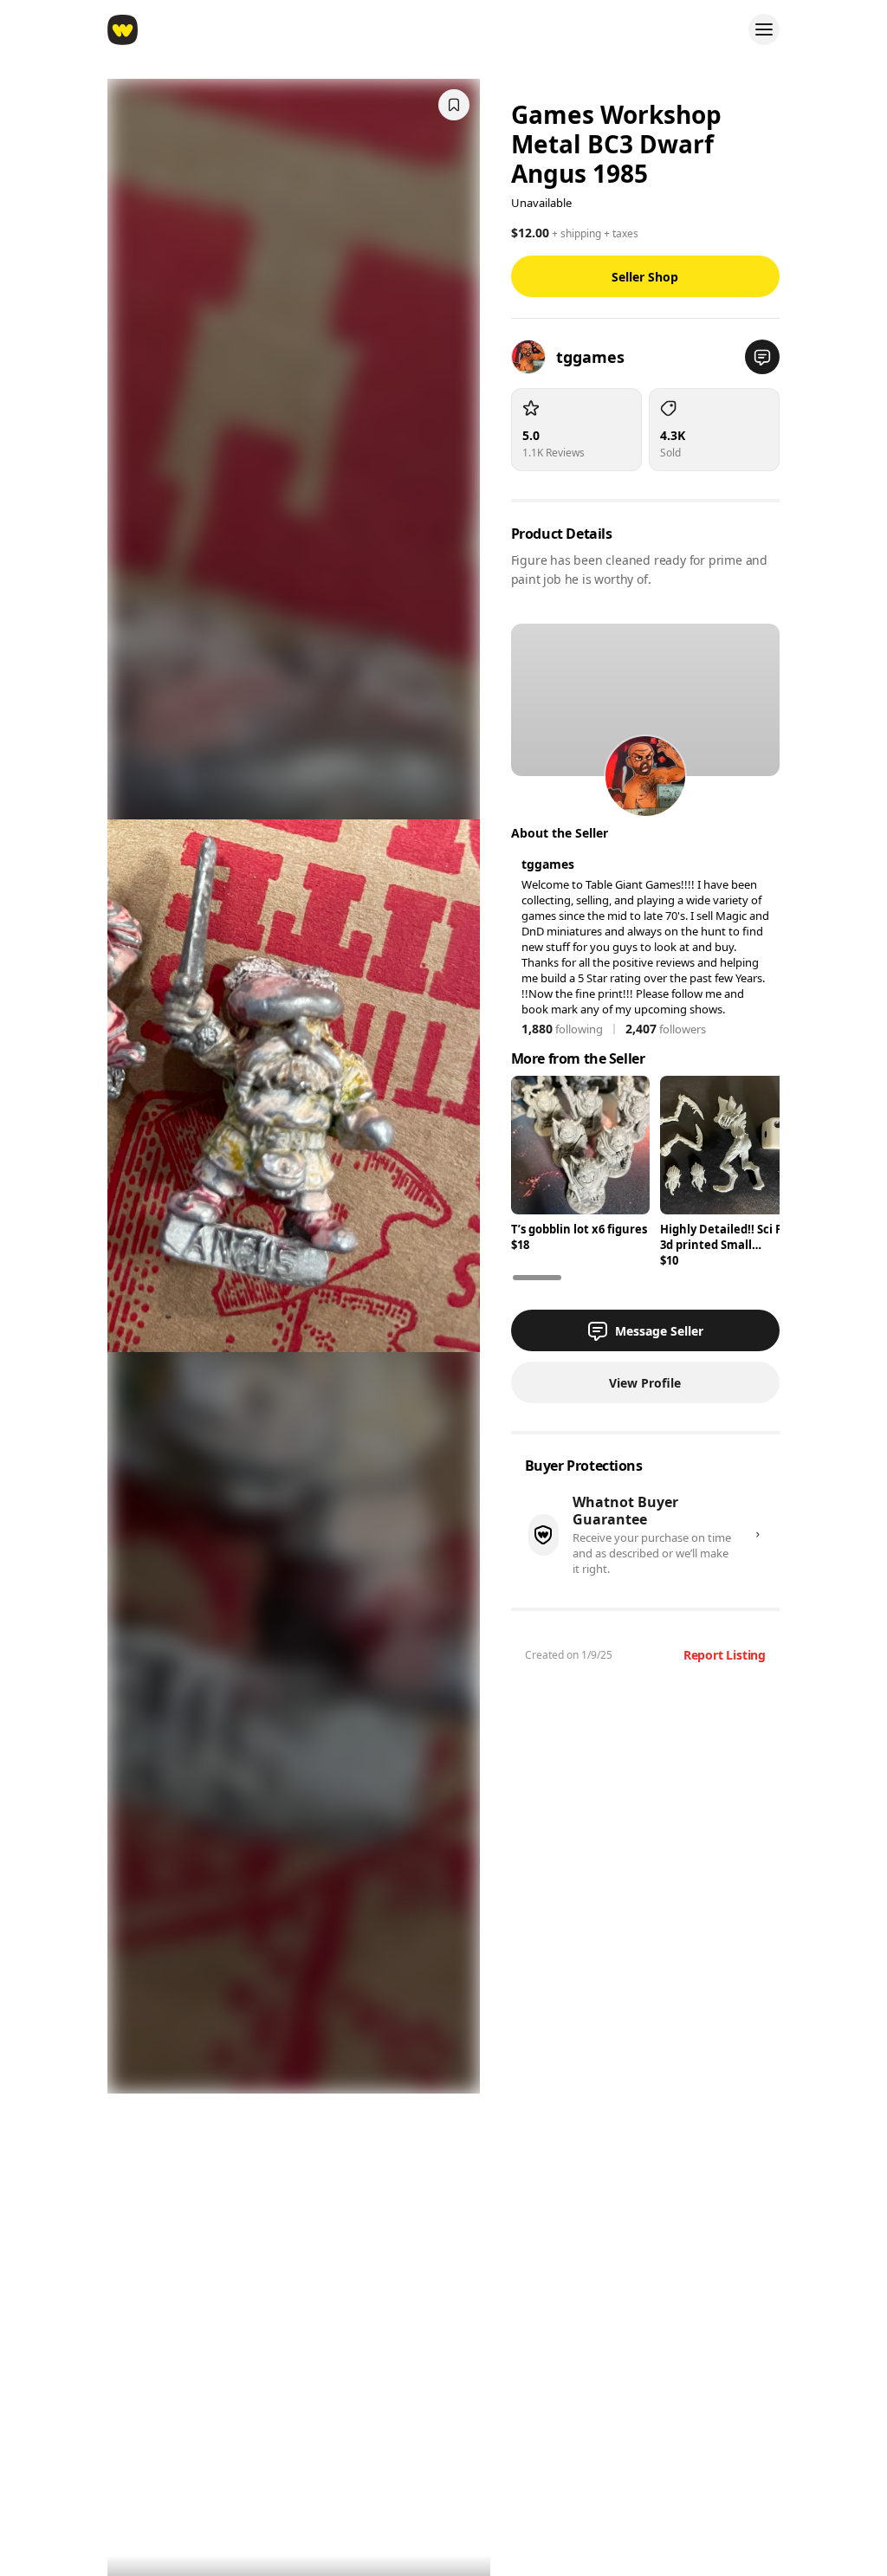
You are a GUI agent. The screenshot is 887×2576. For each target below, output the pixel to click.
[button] (762, 357)
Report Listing (725, 1655)
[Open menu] (764, 29)
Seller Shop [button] (645, 277)
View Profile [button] (645, 1383)
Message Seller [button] (659, 1331)
